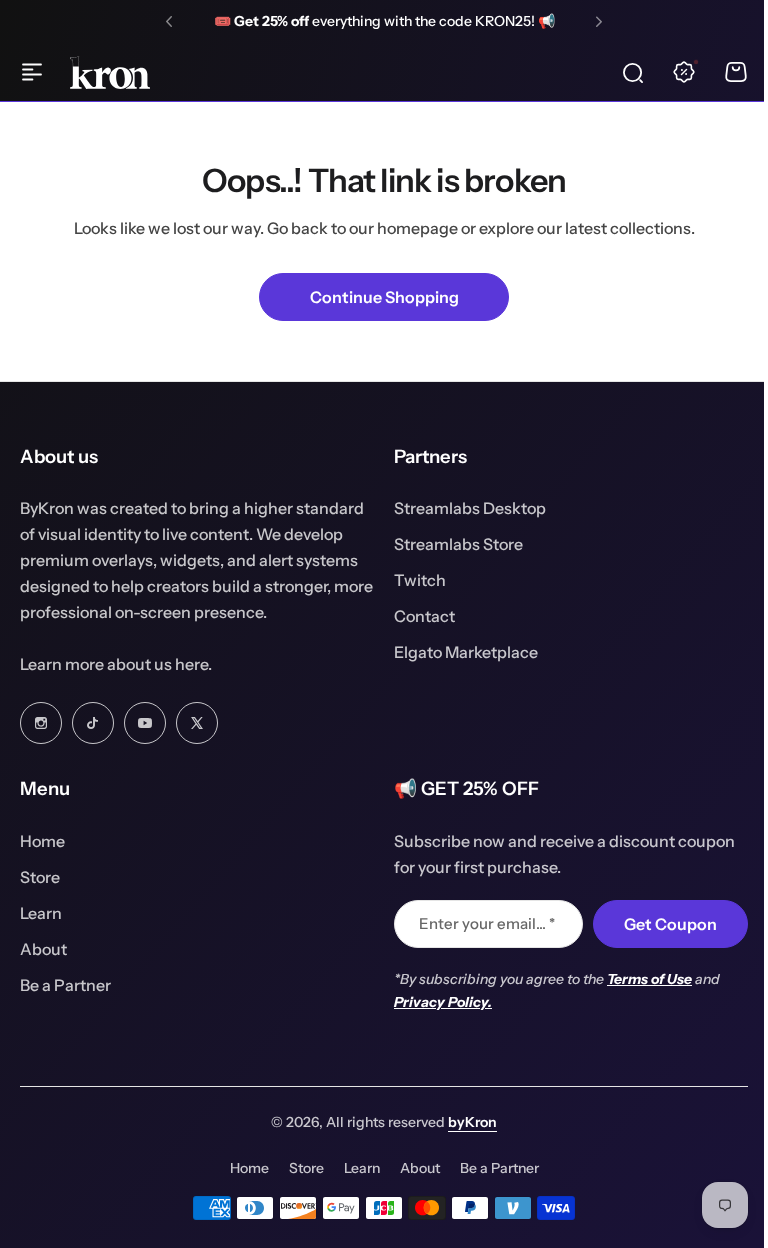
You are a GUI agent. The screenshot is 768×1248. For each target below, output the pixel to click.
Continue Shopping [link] (384, 297)
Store (40, 877)
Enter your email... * (480, 923)
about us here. (159, 664)
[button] (169, 22)
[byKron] (110, 72)
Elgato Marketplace (459, 652)
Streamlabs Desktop (463, 508)
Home (42, 841)
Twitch (413, 580)
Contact (417, 616)
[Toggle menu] (32, 72)
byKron (465, 1122)
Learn (41, 913)
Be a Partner (65, 985)
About (43, 949)
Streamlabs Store (451, 544)
